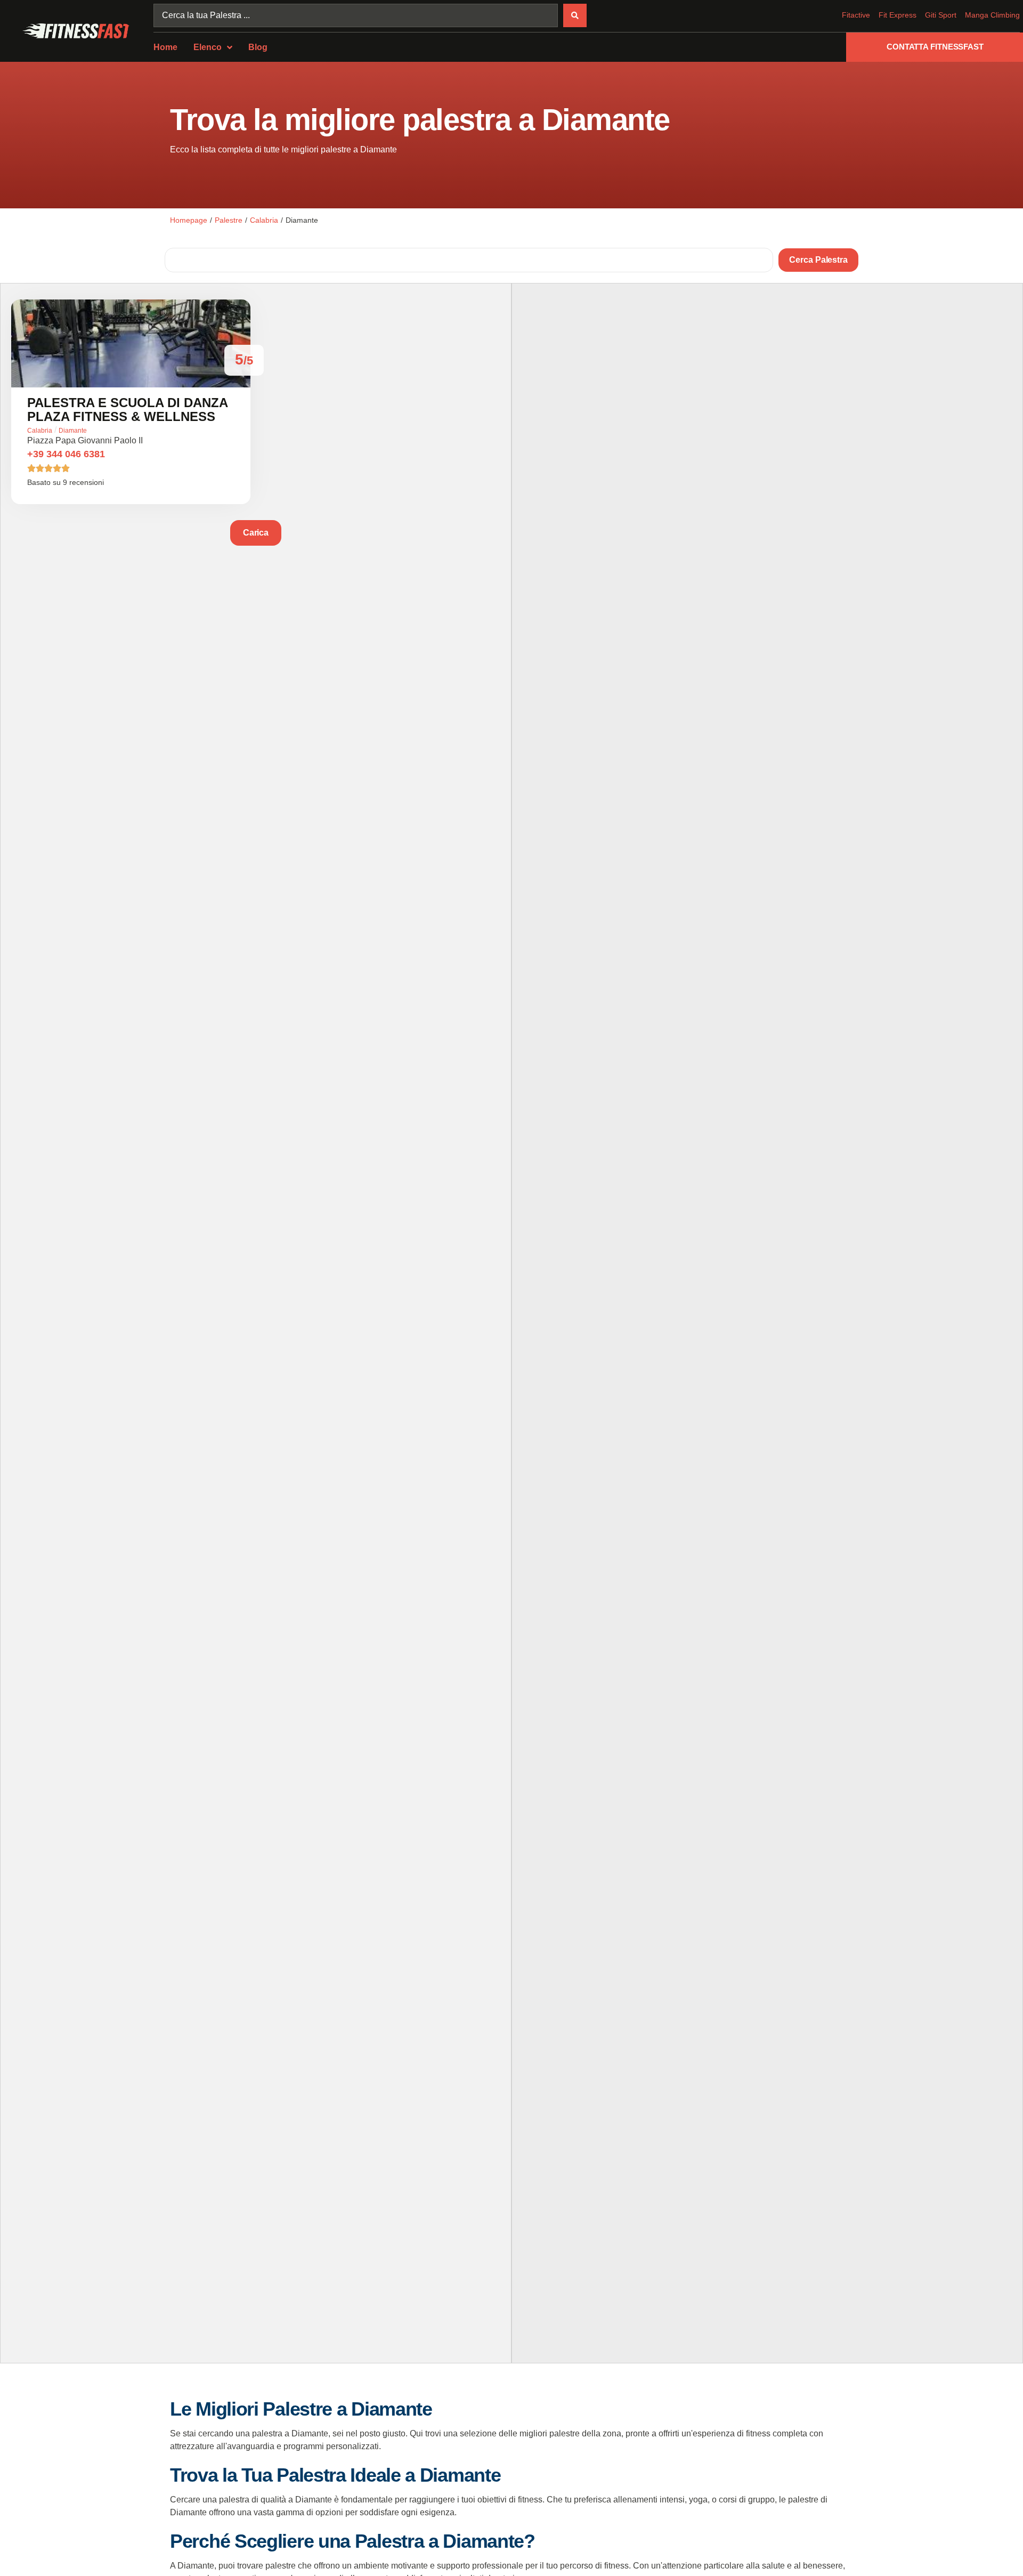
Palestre (229, 220)
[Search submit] (575, 15)
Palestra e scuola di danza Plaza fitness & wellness (127, 410)
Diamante (73, 431)
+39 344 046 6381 (66, 454)
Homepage (189, 220)
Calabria (264, 220)
